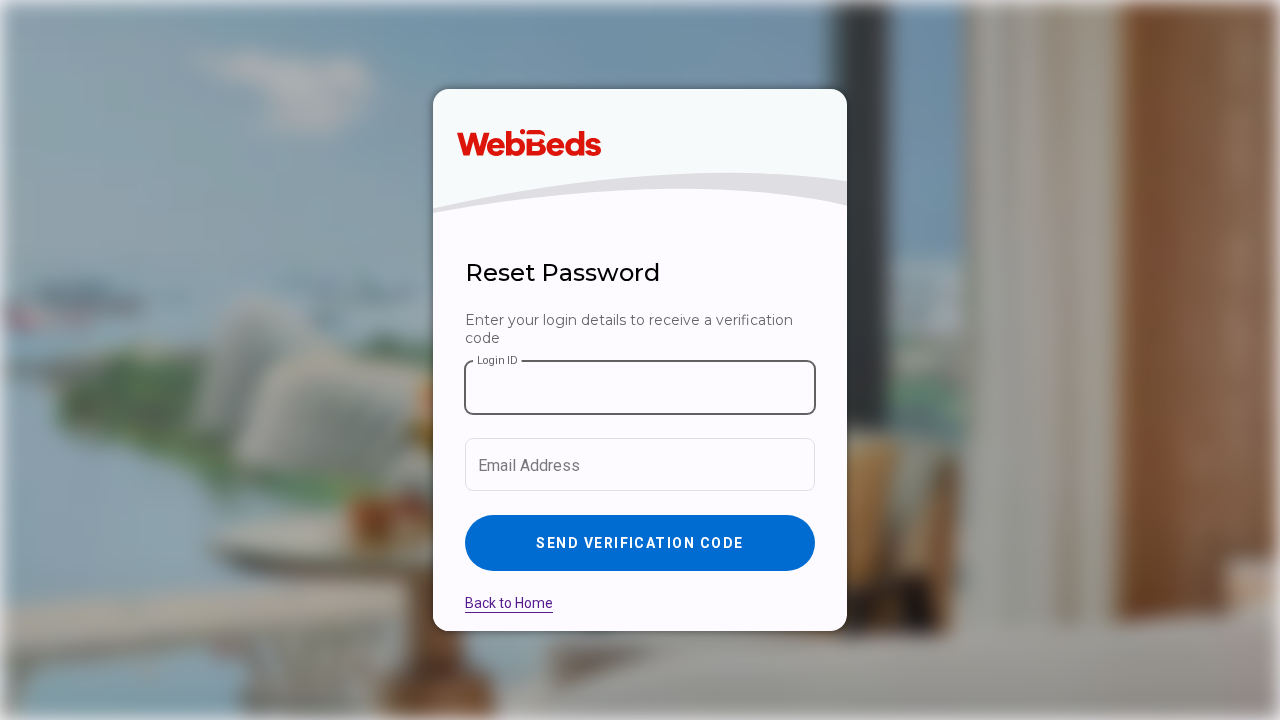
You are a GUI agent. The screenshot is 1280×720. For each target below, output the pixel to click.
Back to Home (509, 603)
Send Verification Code (639, 543)
